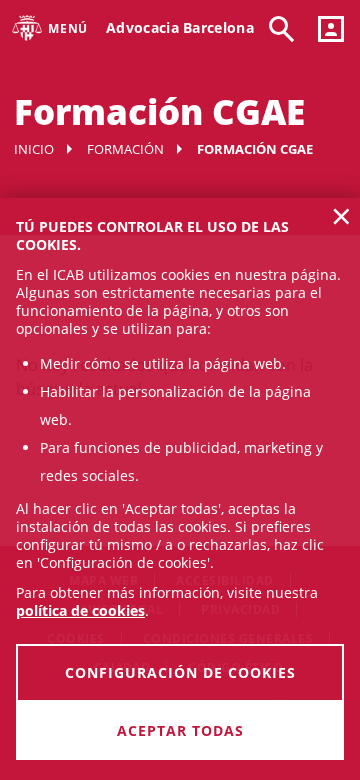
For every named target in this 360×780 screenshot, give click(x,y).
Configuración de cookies (180, 672)
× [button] (341, 216)
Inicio (34, 149)
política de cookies (80, 610)
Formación (125, 149)
